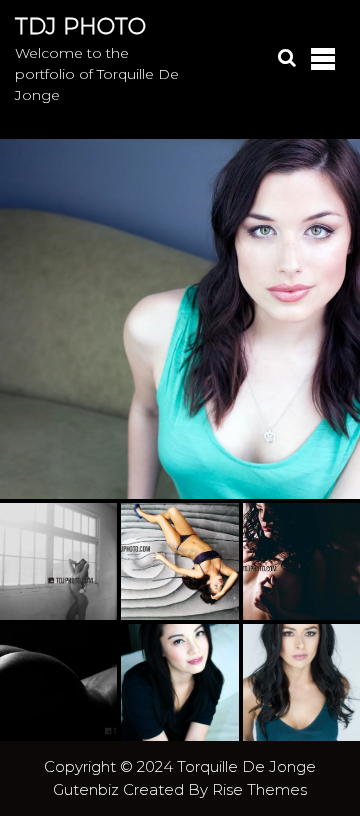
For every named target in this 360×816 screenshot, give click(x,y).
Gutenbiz (88, 789)
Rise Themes (259, 789)
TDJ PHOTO (80, 26)
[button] (180, 319)
